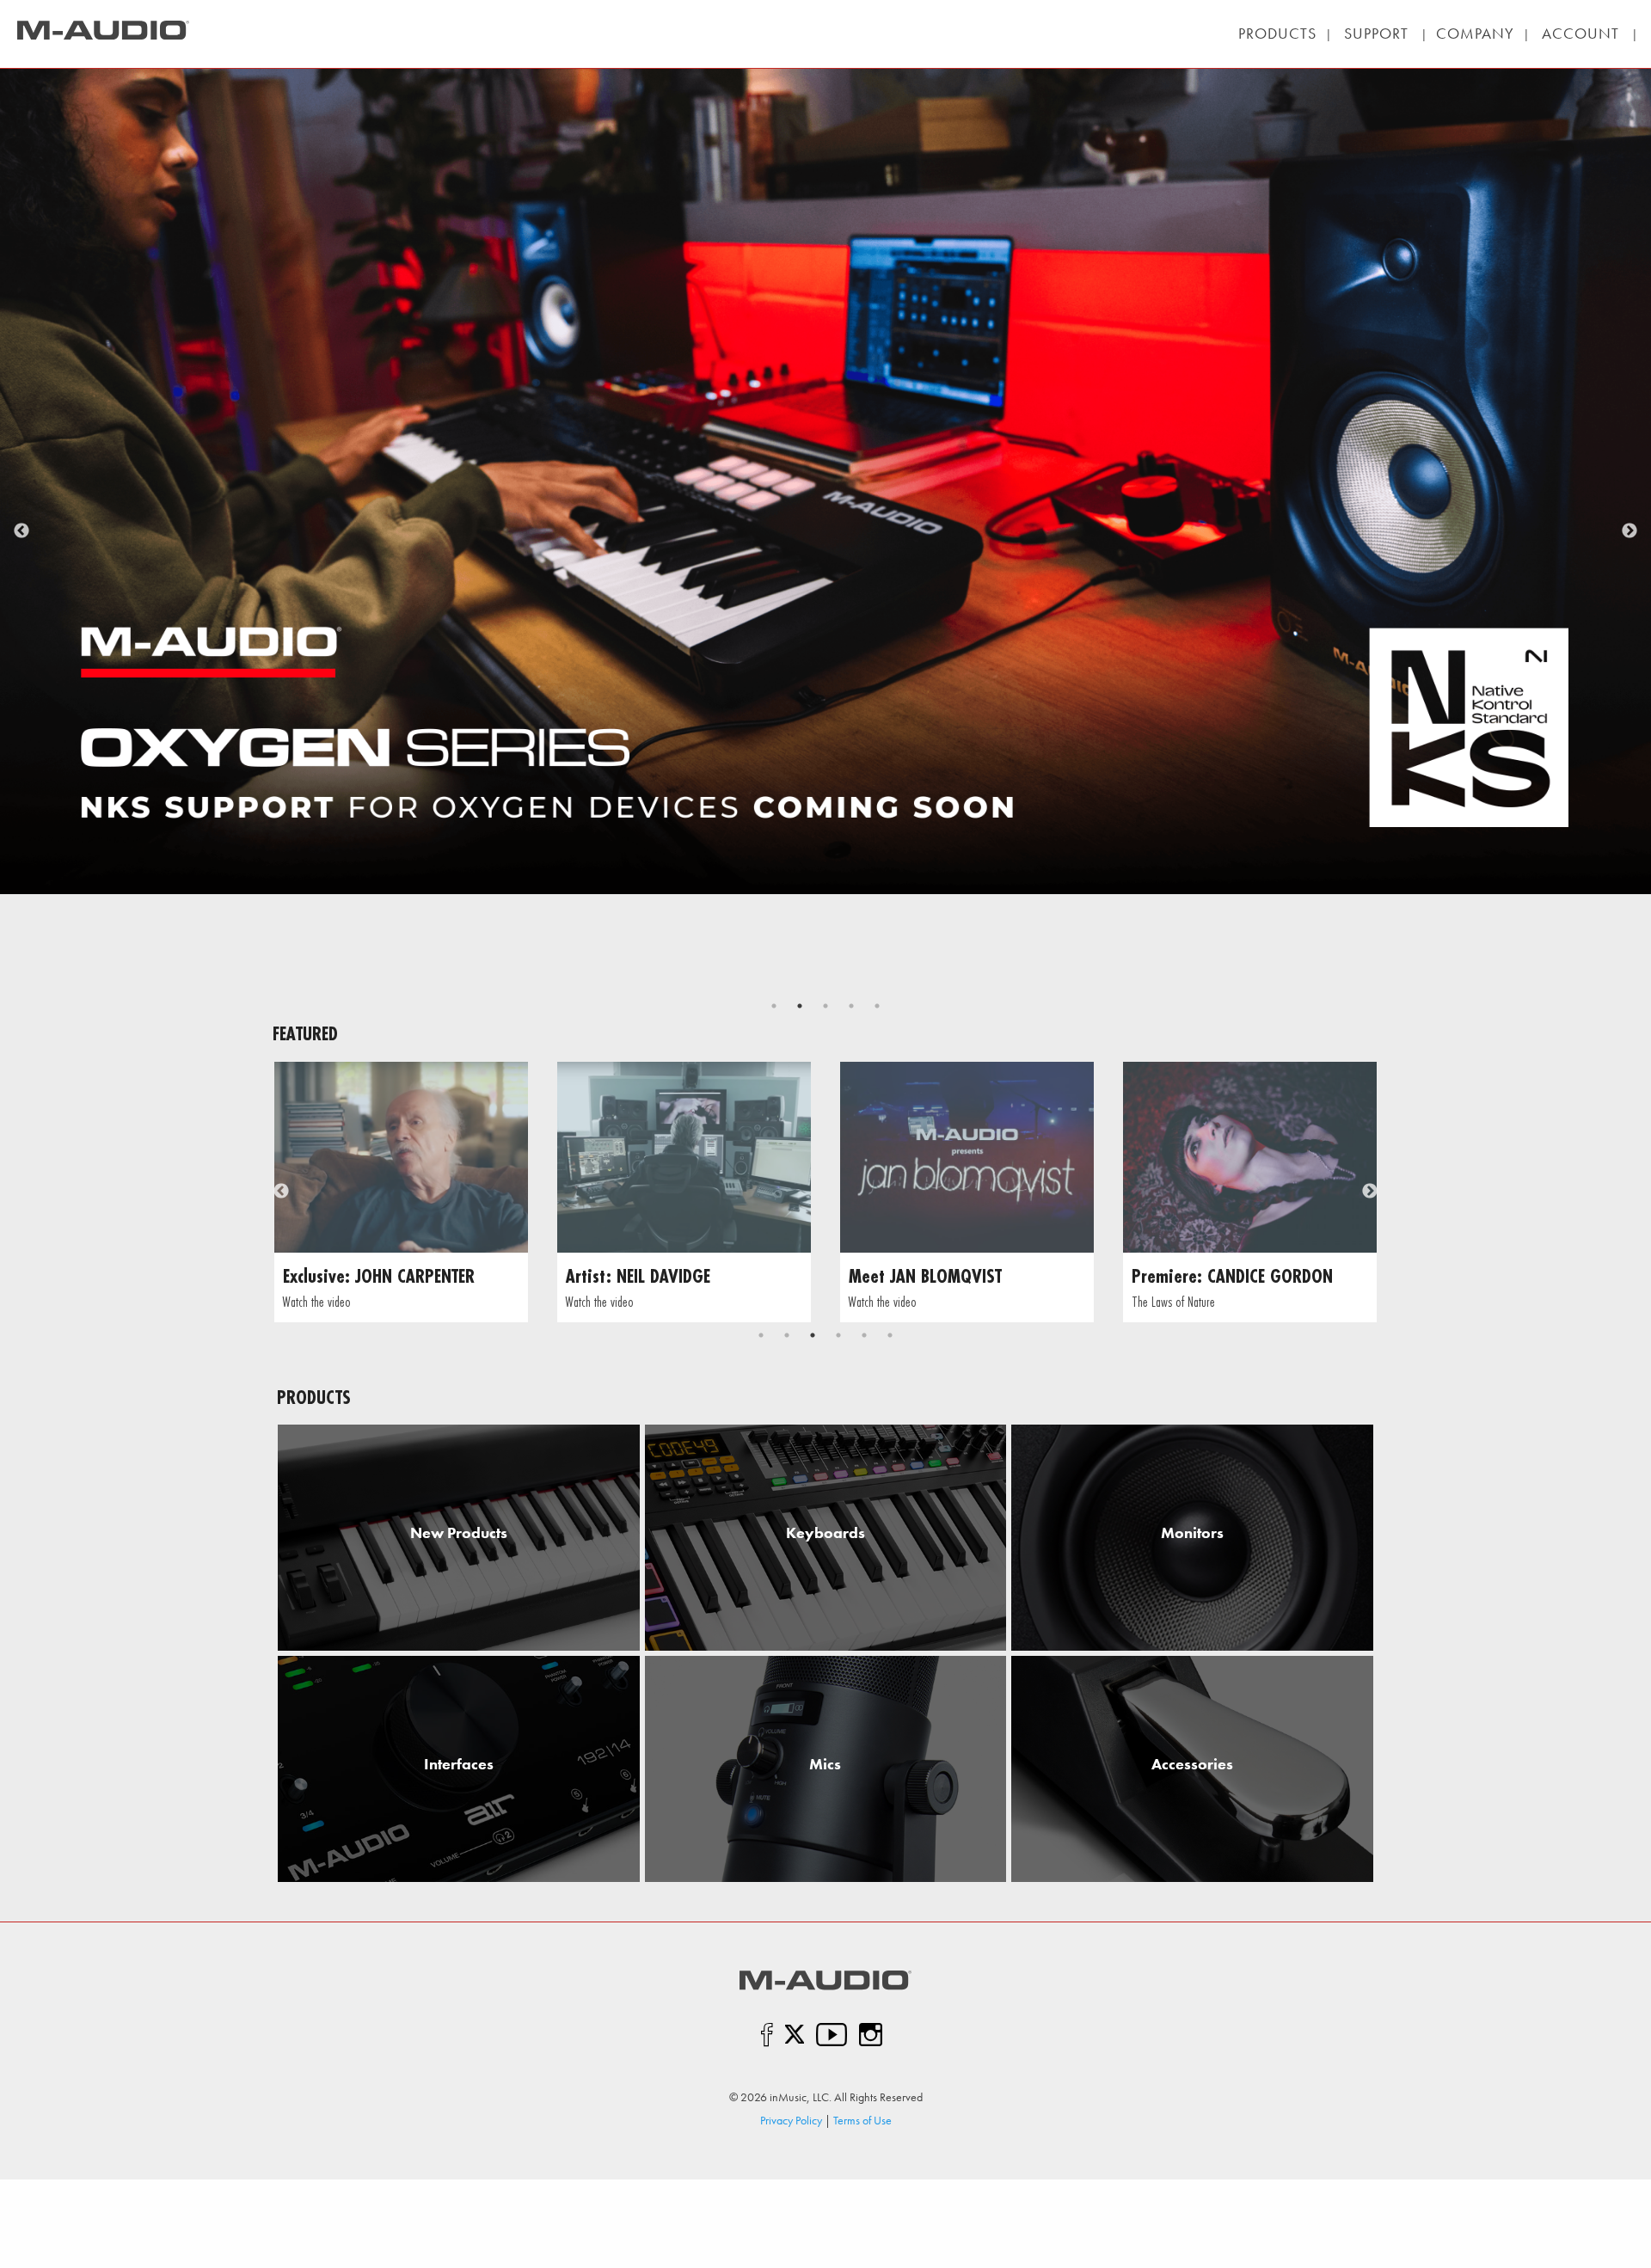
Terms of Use (862, 2120)
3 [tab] (825, 1006)
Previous (21, 531)
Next (1630, 531)
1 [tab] (774, 1006)
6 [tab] (890, 1335)
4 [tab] (851, 1006)
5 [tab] (877, 1006)
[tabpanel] (401, 1192)
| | (1376, 33)
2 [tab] (800, 1006)
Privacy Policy (791, 2120)
